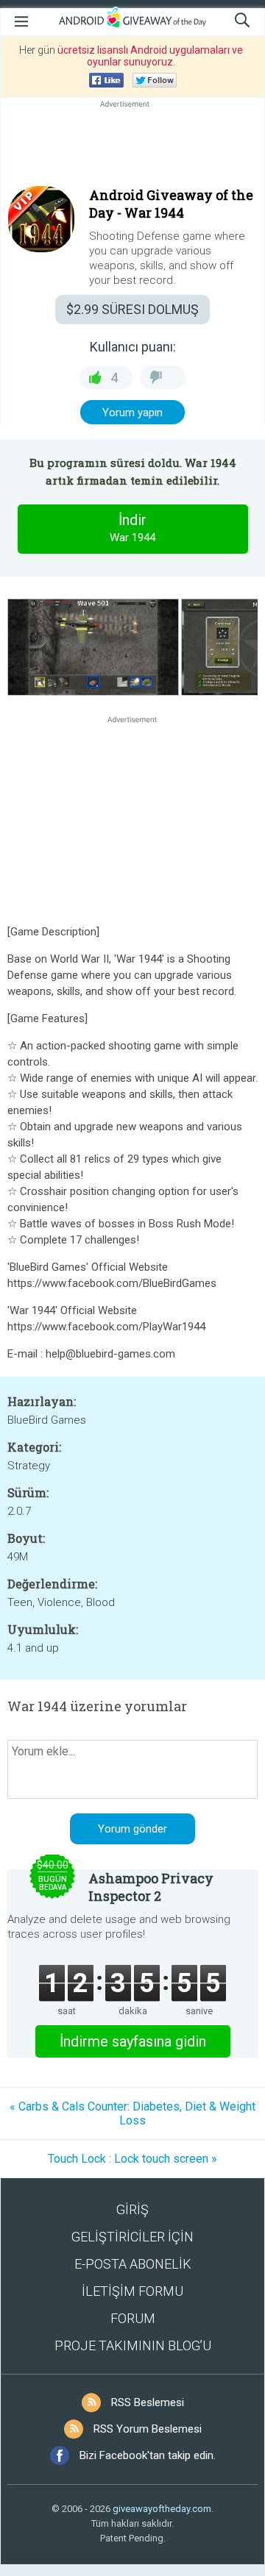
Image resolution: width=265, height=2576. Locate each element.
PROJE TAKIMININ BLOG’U (133, 2345)
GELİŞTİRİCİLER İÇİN (132, 2237)
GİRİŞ (132, 2209)
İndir (132, 528)
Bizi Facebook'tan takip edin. (148, 2455)
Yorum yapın (132, 413)
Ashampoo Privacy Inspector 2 (151, 1887)
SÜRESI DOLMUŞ (132, 309)
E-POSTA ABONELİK (133, 2264)
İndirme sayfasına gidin (133, 2041)
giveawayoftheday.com (162, 2509)
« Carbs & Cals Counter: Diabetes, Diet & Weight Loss (132, 2113)
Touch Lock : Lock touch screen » (132, 2159)
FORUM (133, 2318)
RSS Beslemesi (148, 2402)
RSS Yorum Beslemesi (148, 2429)
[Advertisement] (132, 146)
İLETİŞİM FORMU (132, 2291)
